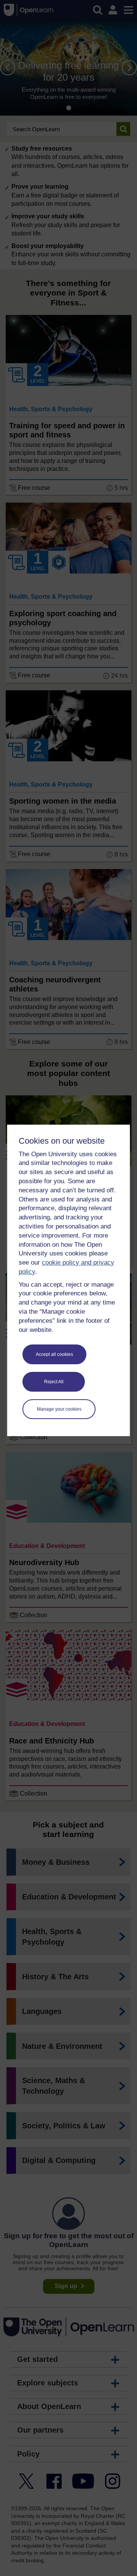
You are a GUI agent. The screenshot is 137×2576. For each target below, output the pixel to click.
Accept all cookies (54, 1354)
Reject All (54, 1382)
